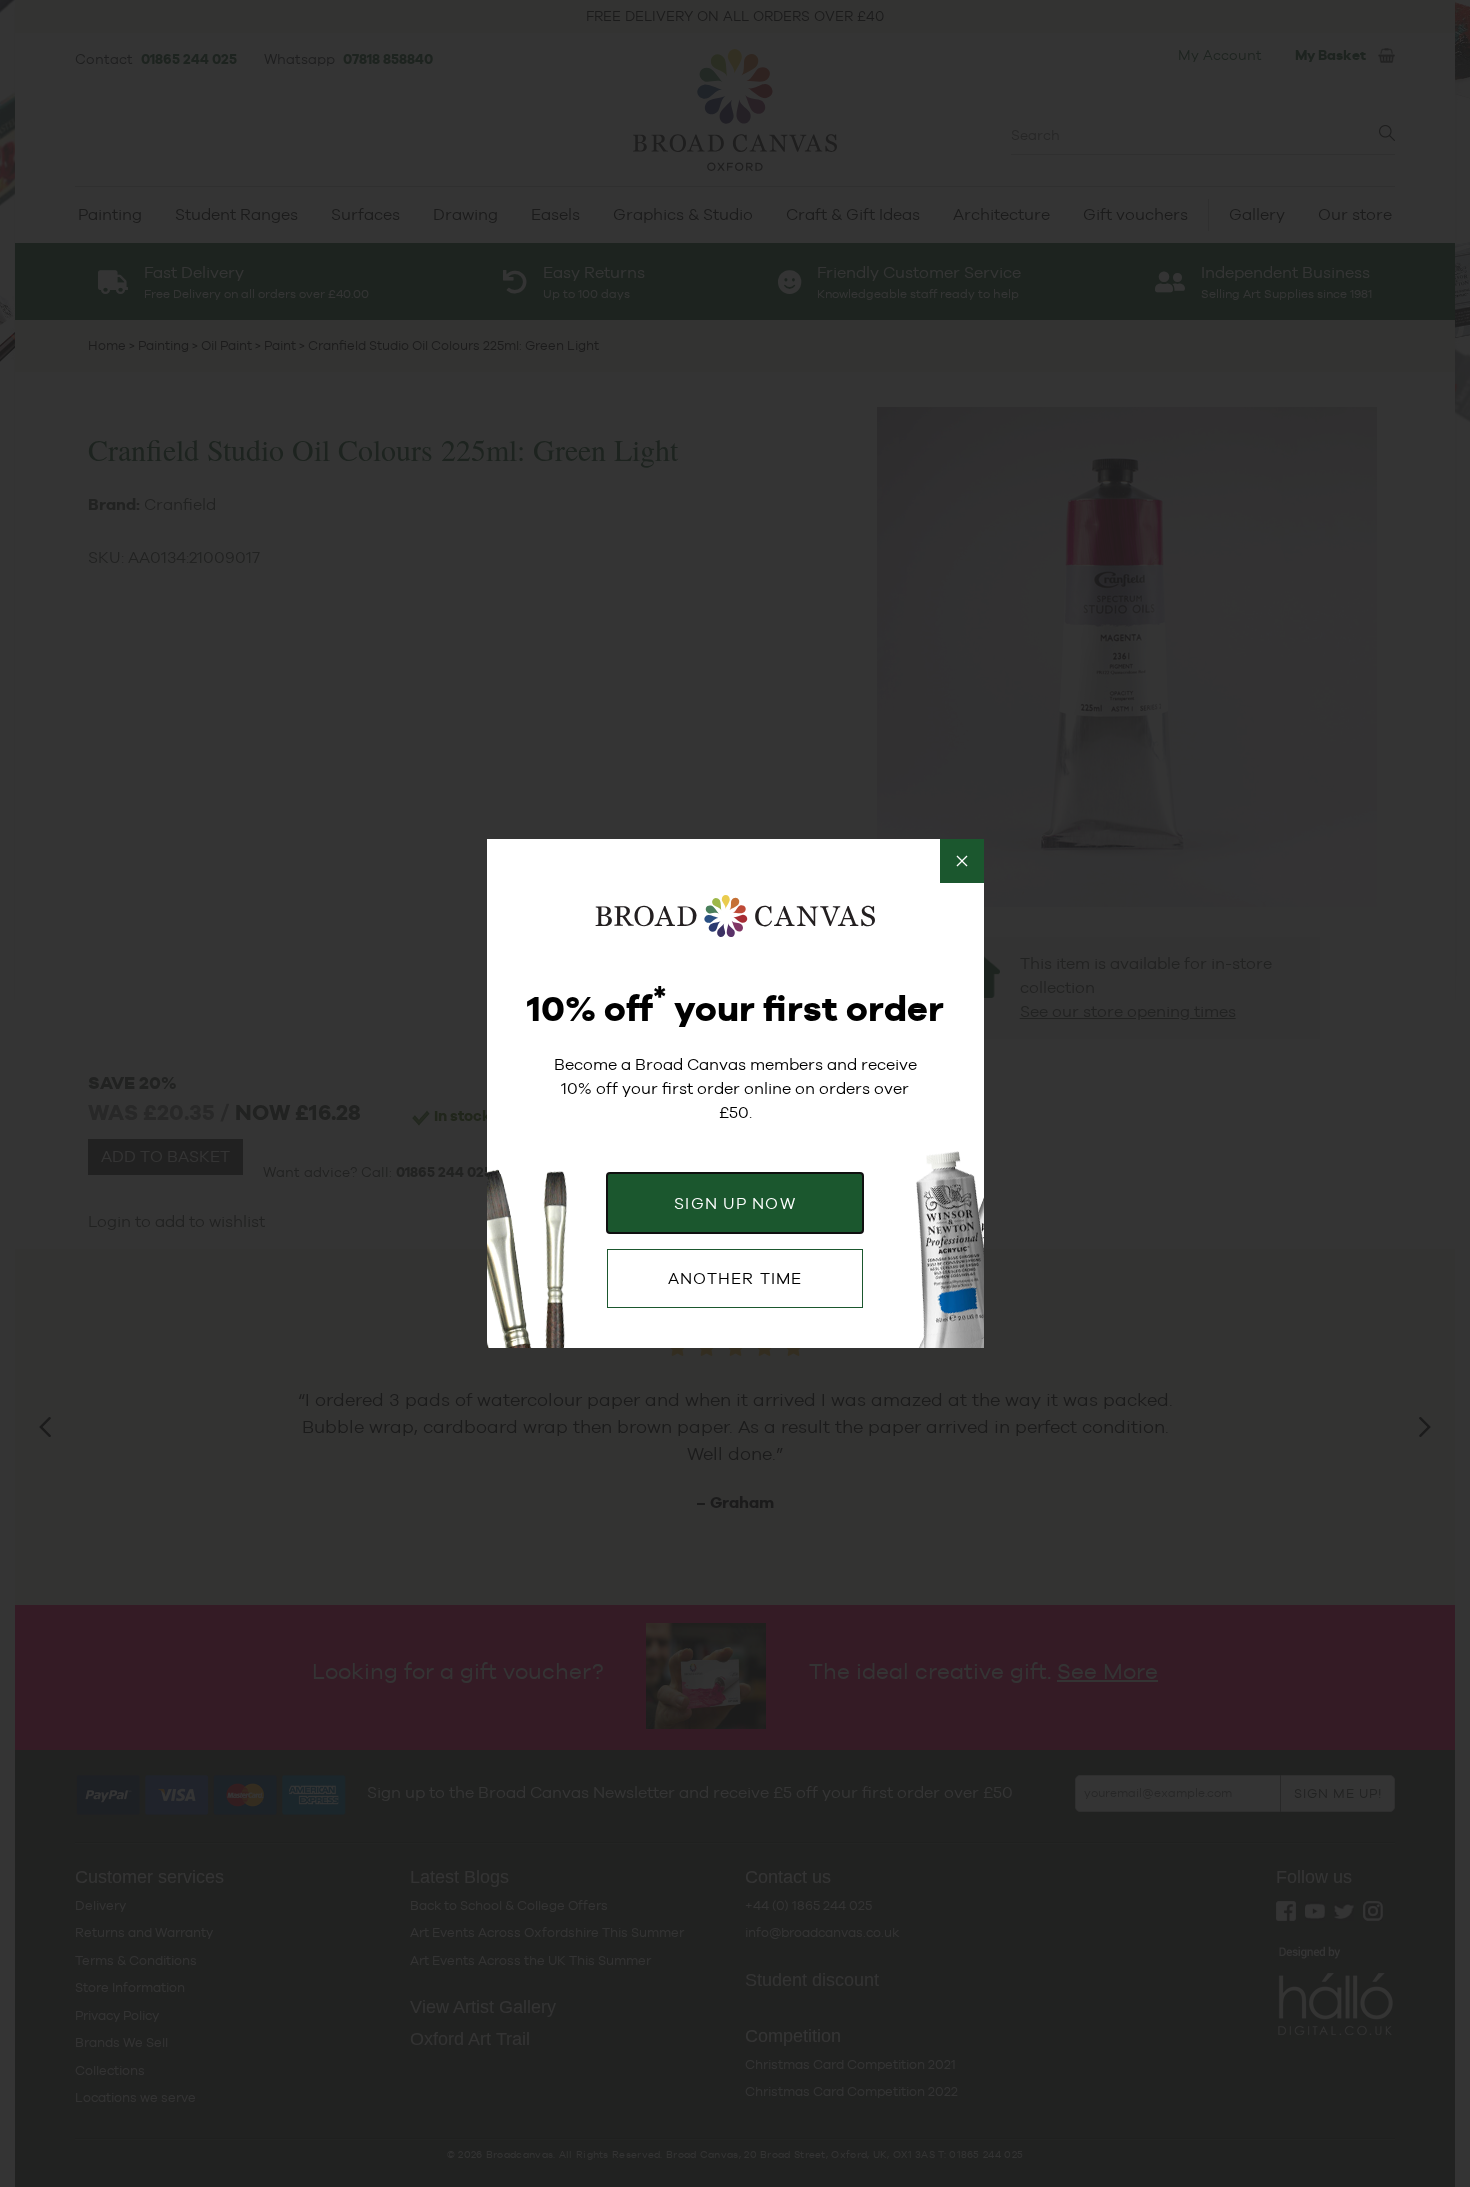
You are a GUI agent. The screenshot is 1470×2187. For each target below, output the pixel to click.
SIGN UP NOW (734, 1203)
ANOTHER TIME (735, 1278)
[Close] (962, 861)
